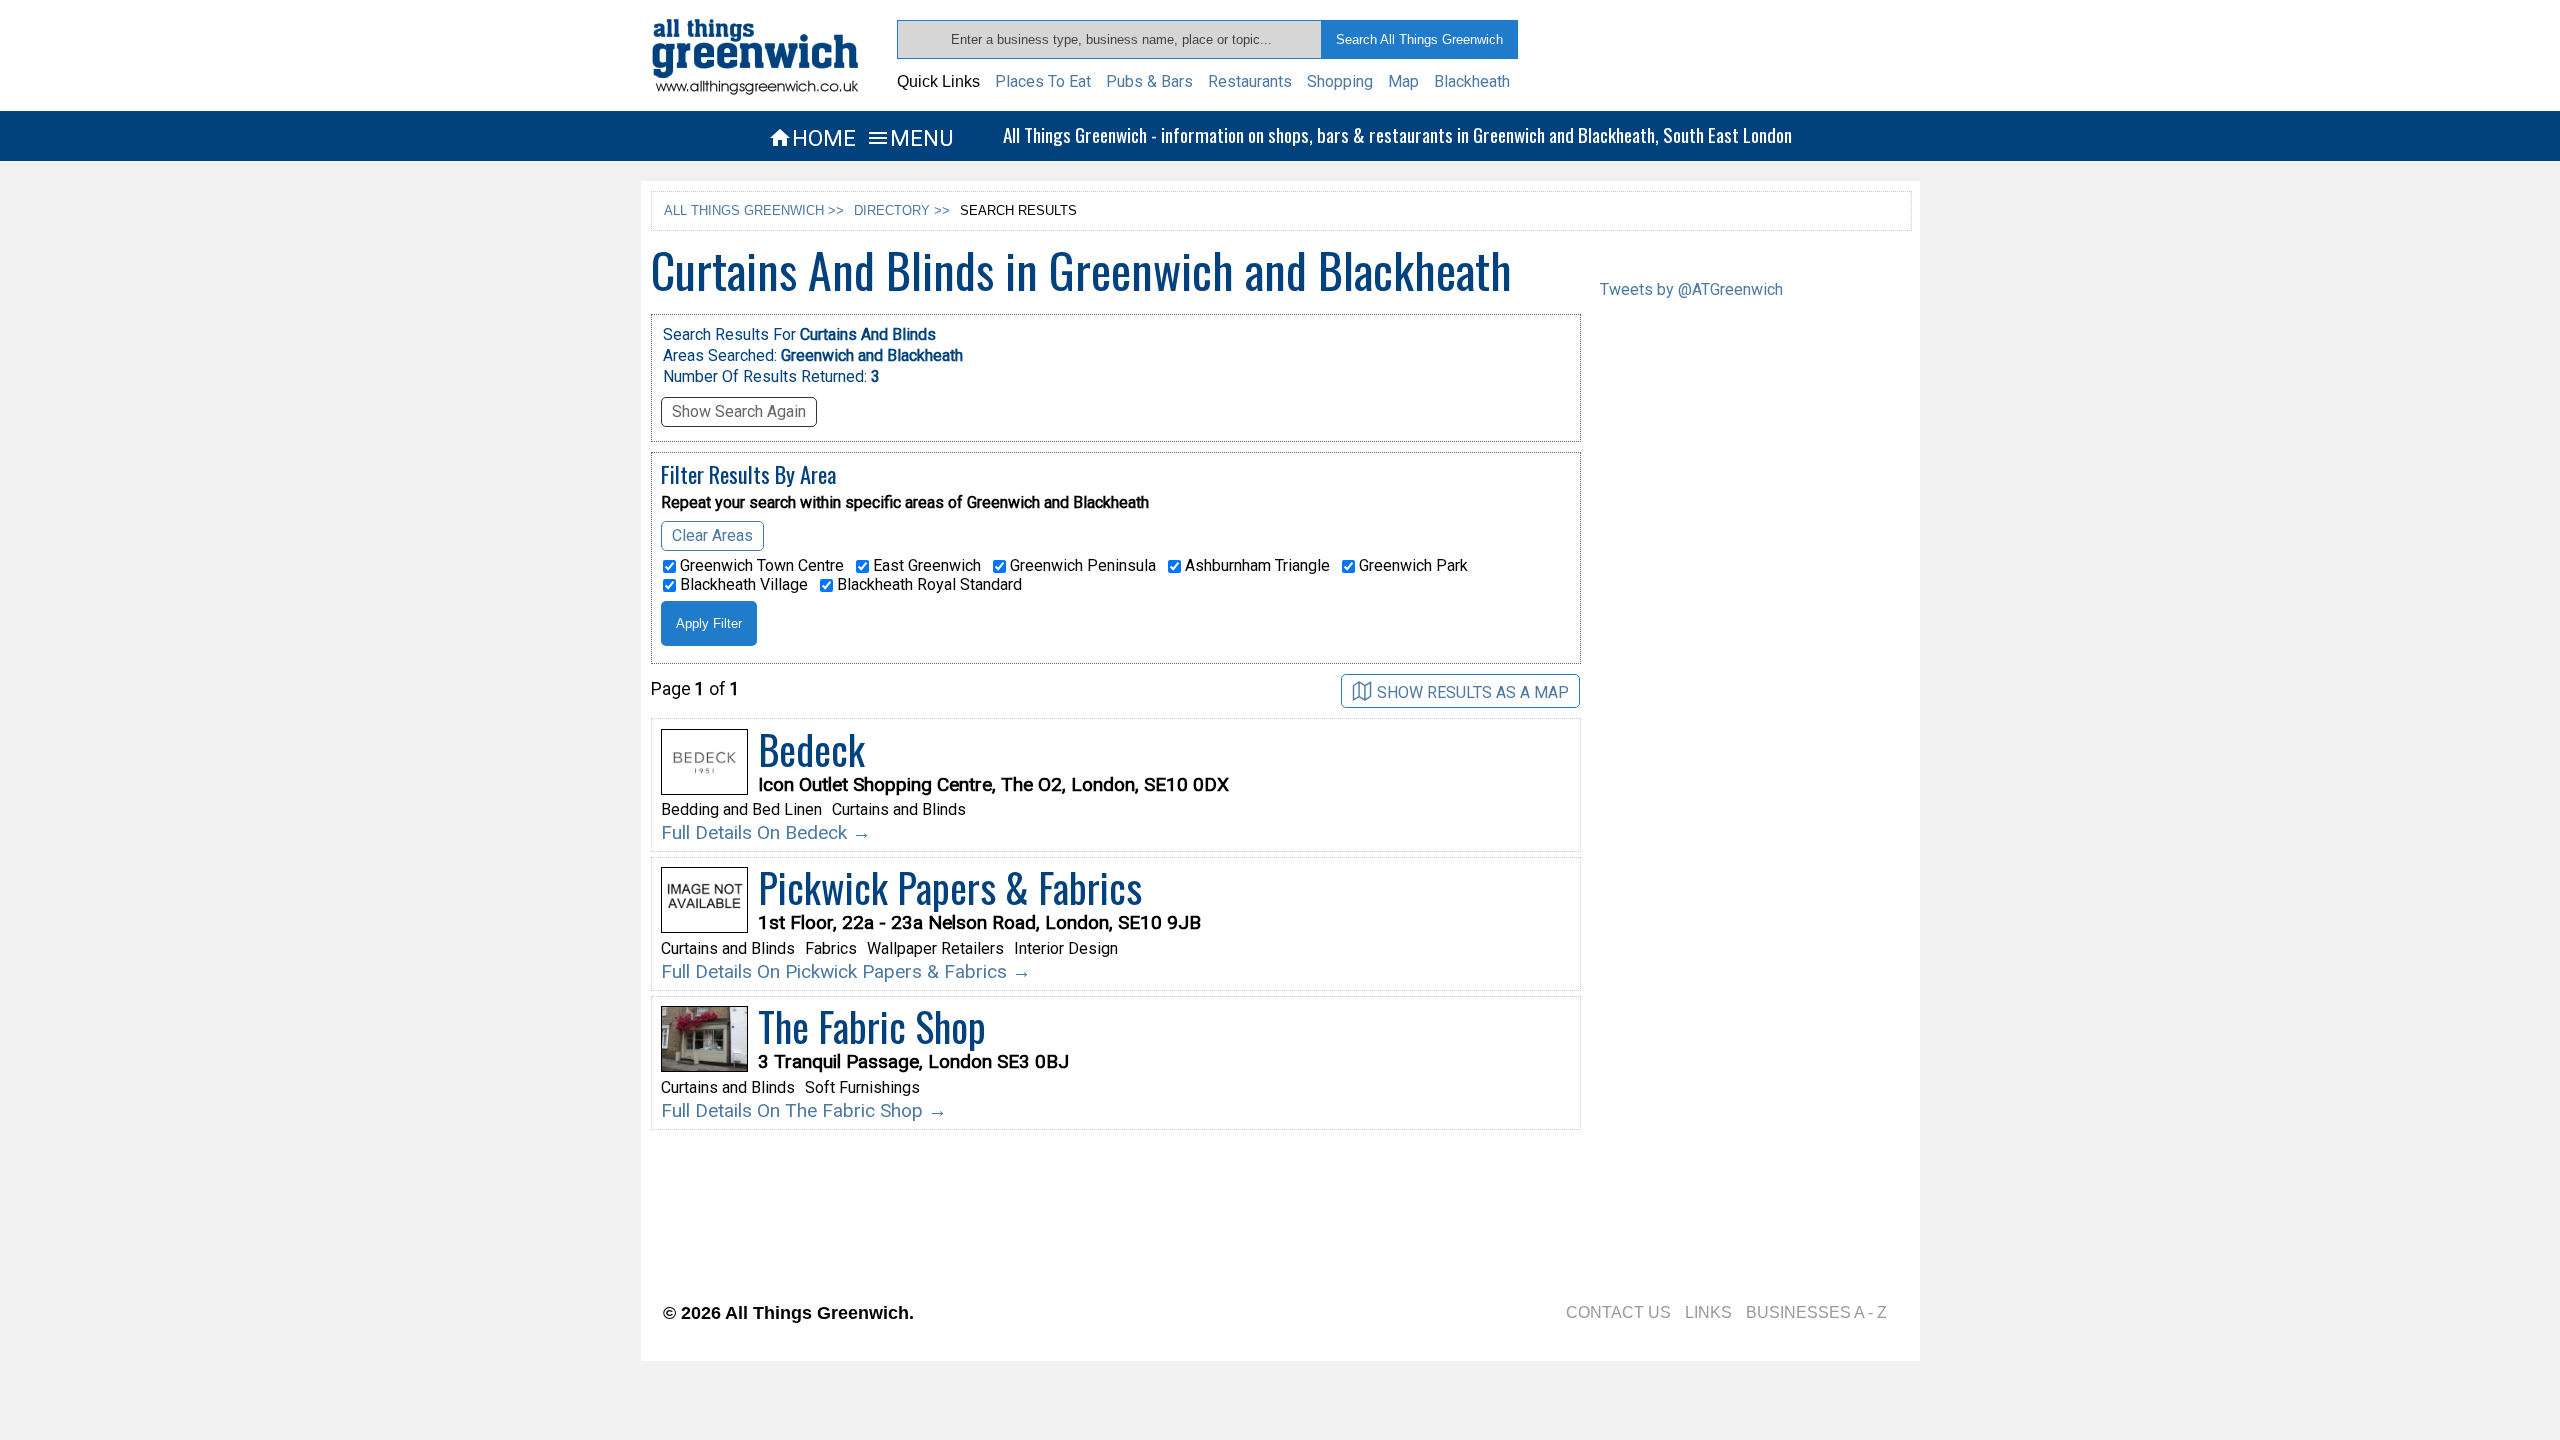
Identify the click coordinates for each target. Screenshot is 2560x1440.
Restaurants (1250, 81)
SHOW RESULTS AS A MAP (1473, 692)
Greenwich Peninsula (1081, 566)
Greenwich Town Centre (760, 566)
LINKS (1708, 1312)
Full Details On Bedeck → (766, 832)
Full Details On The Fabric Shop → (804, 1110)
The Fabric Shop (872, 1026)
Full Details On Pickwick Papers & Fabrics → (846, 971)
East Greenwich (925, 566)
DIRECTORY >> (902, 210)
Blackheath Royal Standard (927, 585)
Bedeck (811, 749)
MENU (909, 138)
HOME (812, 138)
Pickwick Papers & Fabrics (950, 887)
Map (1403, 81)
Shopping (1340, 81)
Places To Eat (1043, 81)
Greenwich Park (1411, 566)
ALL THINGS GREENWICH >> (754, 210)
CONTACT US (1618, 1312)
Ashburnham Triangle (1255, 566)
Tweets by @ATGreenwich (1691, 289)
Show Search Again (739, 411)
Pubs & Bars (1149, 81)
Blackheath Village (742, 585)
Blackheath (1472, 81)
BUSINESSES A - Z (1816, 1312)
